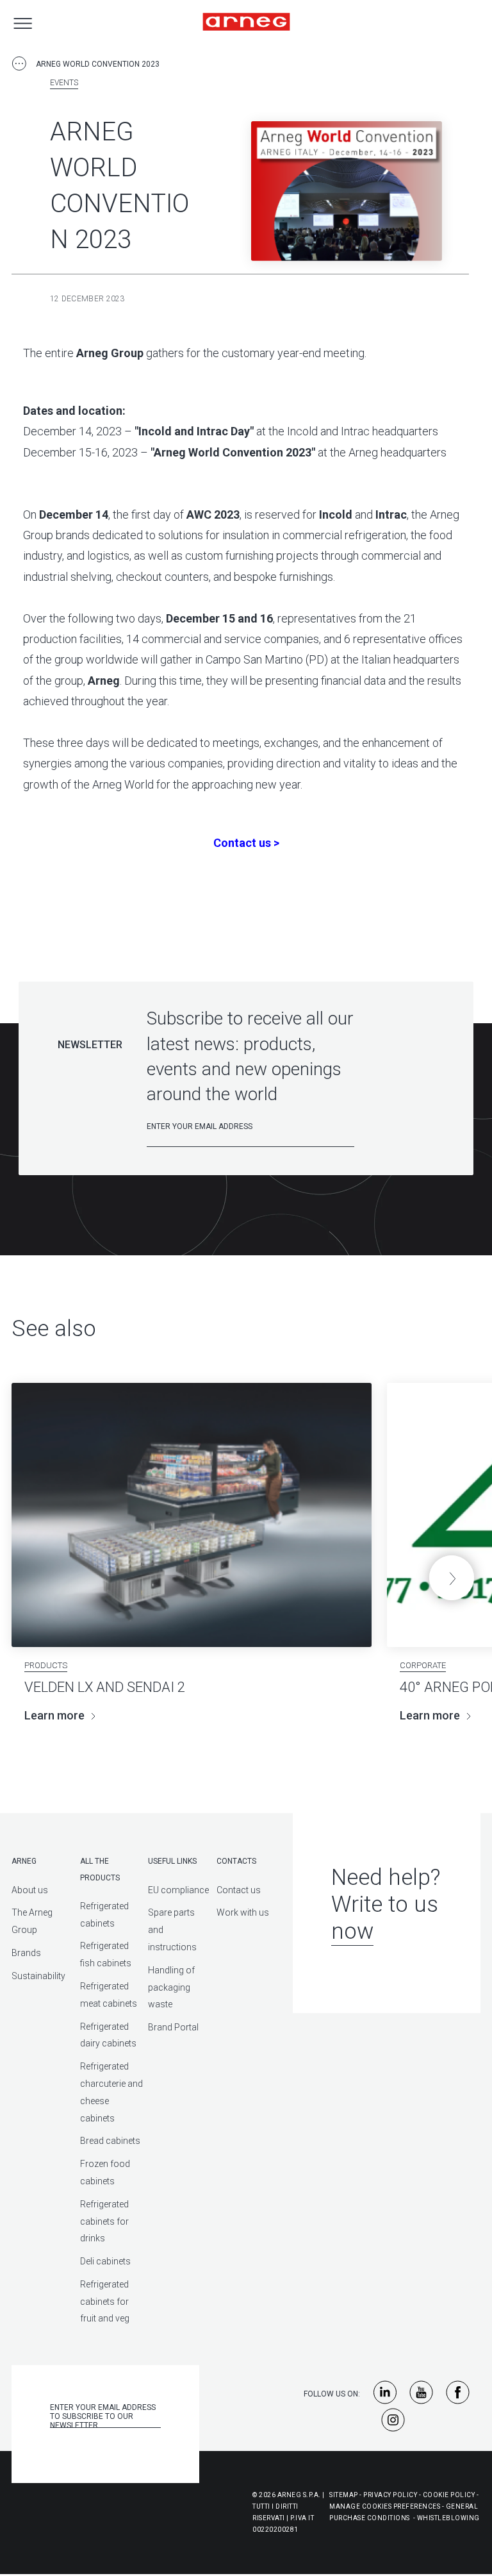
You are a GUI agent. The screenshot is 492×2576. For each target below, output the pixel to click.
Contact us (239, 1890)
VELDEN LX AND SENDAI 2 (105, 1687)
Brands (26, 1953)
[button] (452, 1578)
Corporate (423, 1665)
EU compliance (178, 1890)
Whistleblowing (448, 2518)
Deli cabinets (105, 2261)
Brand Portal (173, 2027)
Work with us (243, 1912)
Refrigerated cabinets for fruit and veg (105, 2302)
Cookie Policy (449, 2495)
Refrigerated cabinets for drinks (104, 2221)
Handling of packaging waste (171, 1987)
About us (30, 1890)
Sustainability (38, 1976)
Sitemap (344, 2495)
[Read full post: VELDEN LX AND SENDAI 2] (192, 1515)
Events (64, 83)
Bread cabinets (110, 2141)
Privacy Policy (390, 2495)
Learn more (54, 1715)
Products (46, 1665)
